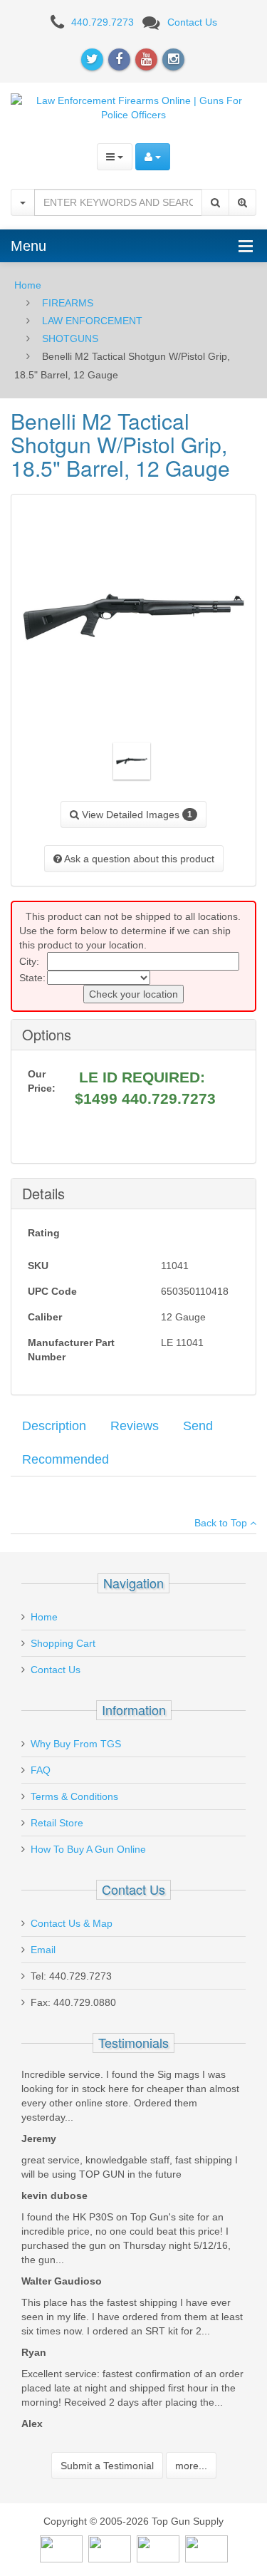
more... (191, 2466)
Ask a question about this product (138, 859)
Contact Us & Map (72, 1923)
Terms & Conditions (74, 1796)
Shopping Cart (63, 1643)
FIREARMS (68, 303)
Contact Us (192, 22)
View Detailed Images (136, 814)
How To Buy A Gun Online (88, 1849)
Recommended (66, 1459)
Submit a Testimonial (107, 2466)
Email (43, 1950)
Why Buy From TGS (76, 1744)
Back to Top (222, 1523)
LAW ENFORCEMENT (92, 321)
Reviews (135, 1426)
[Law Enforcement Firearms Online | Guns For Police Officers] (133, 106)
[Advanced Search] (242, 202)
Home (28, 285)
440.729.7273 (103, 22)
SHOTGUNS (70, 338)
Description (54, 1426)
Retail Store (57, 1823)
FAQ (41, 1770)
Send (198, 1426)
